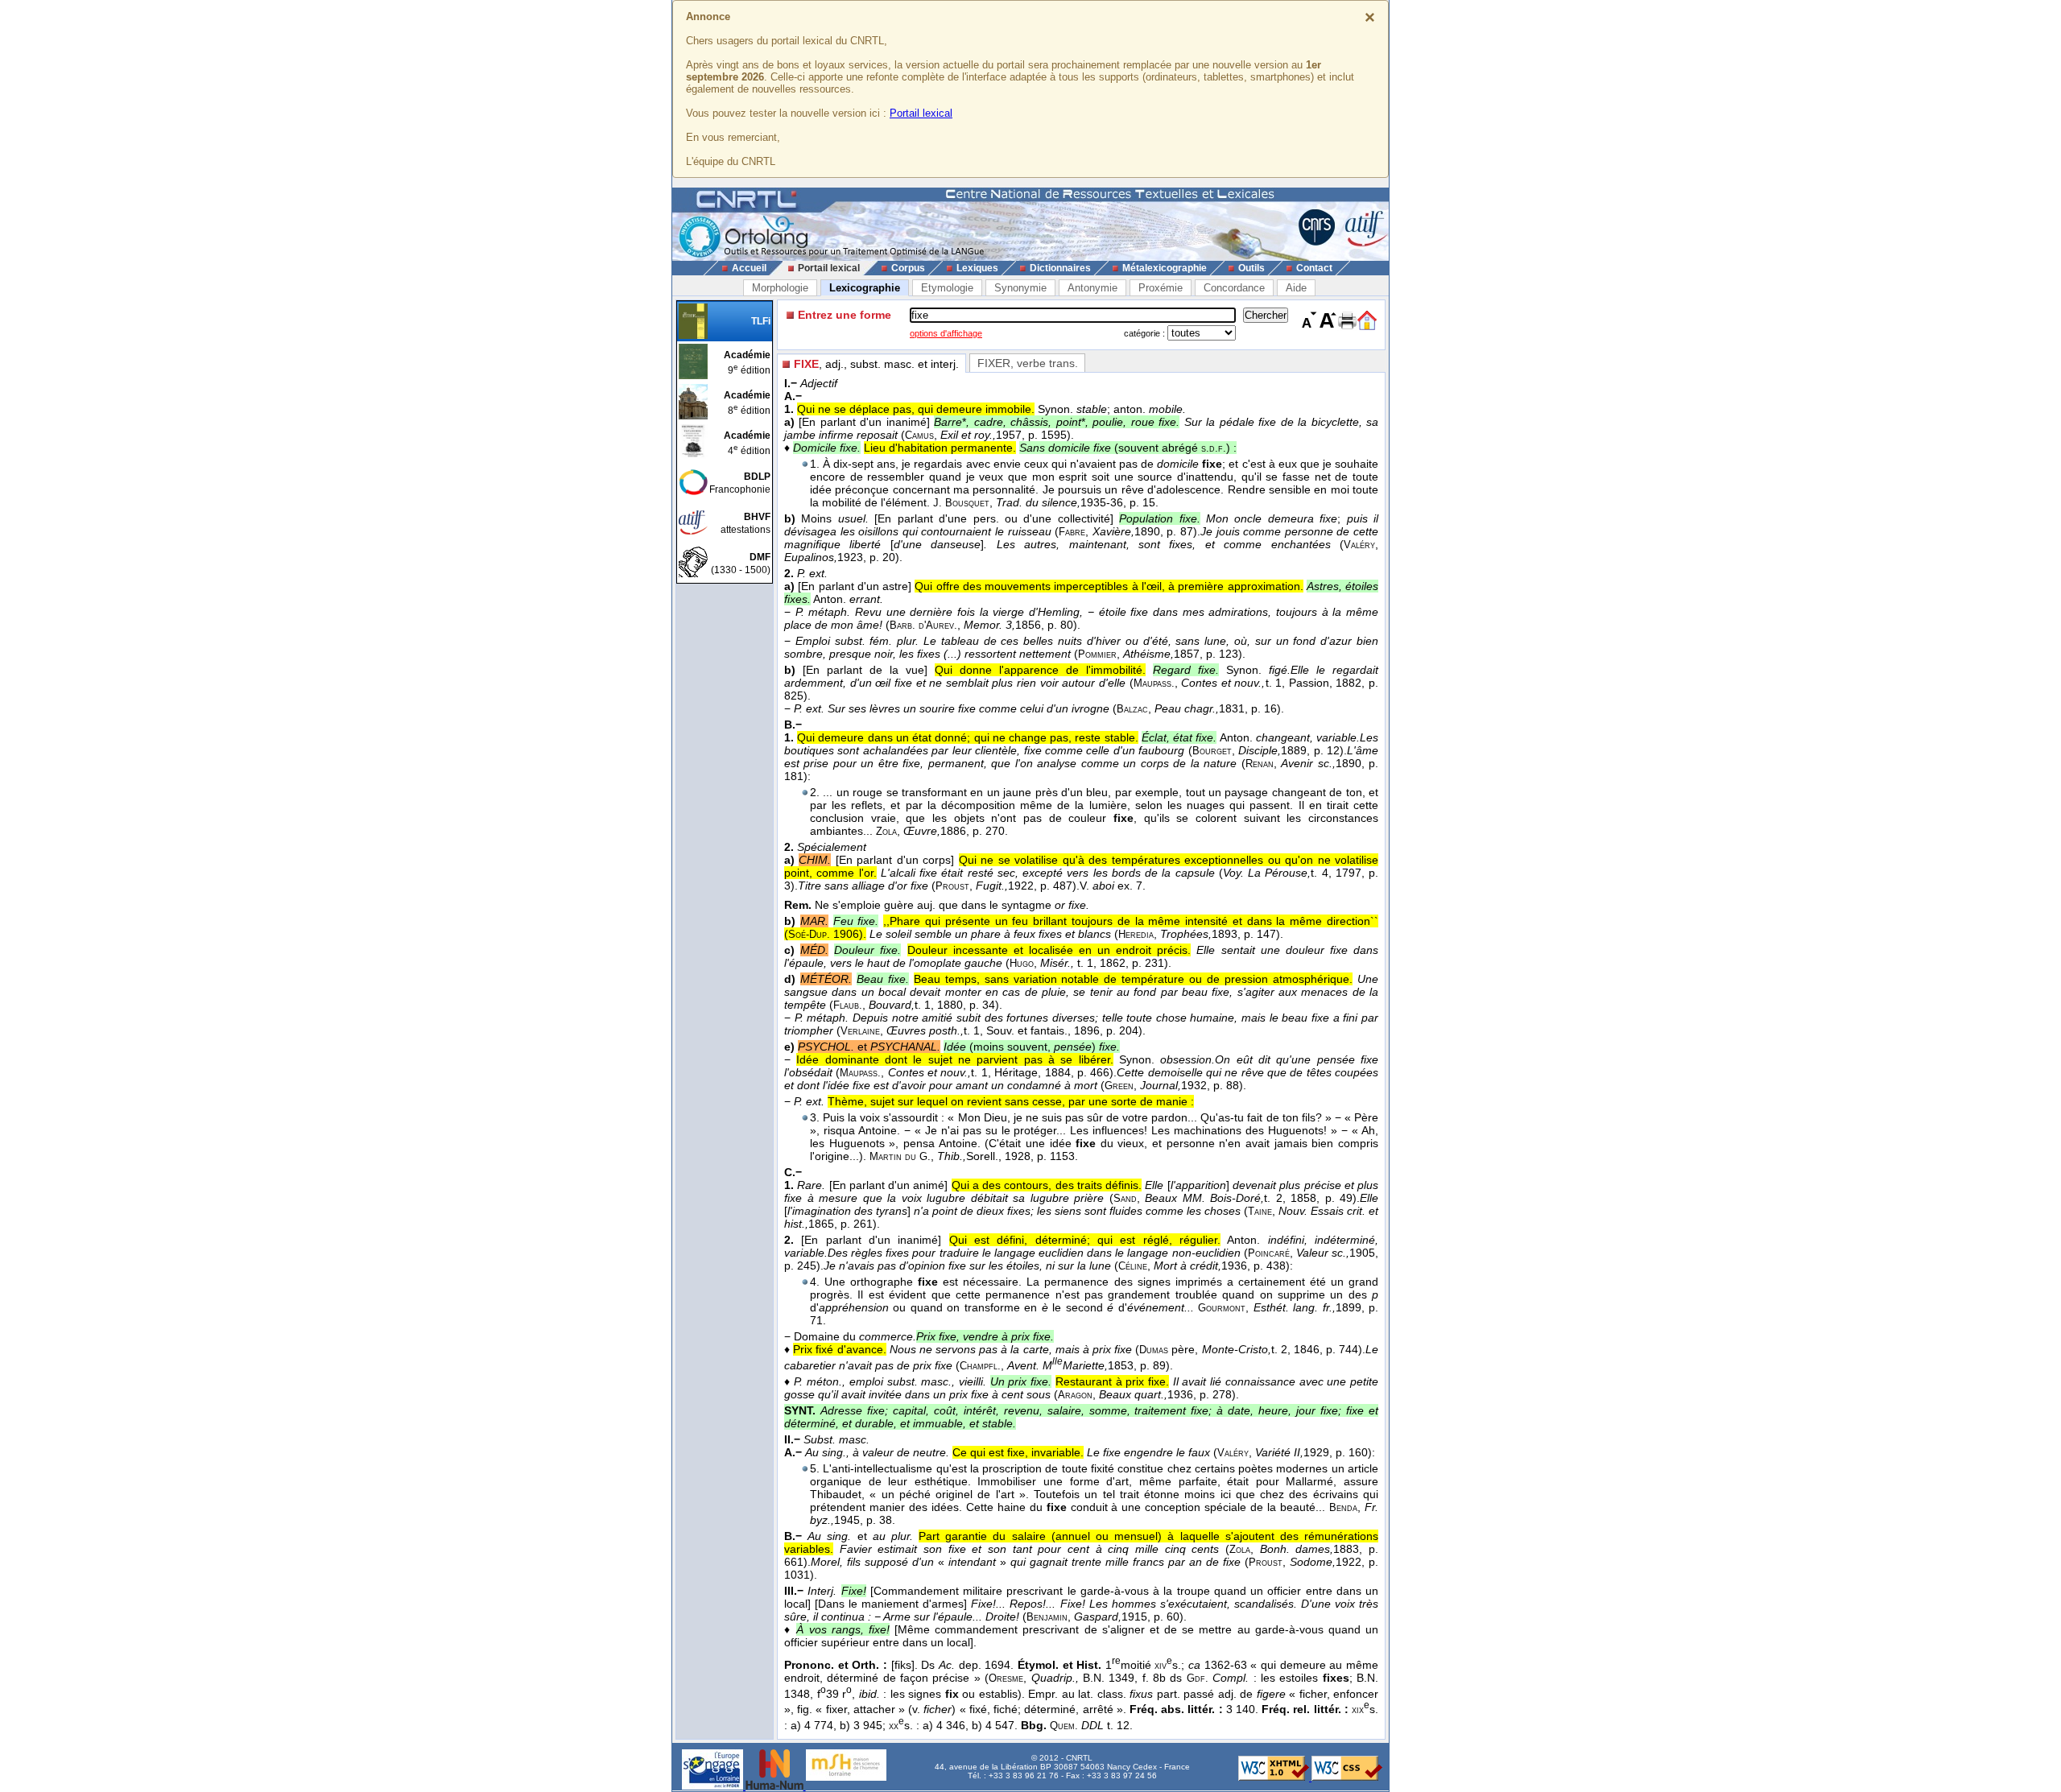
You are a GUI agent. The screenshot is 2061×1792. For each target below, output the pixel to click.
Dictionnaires (1060, 268)
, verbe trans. (1028, 363)
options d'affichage (946, 333)
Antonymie (1092, 288)
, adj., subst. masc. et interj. (876, 364)
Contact (1314, 268)
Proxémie (1161, 288)
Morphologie (780, 288)
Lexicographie (865, 288)
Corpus (908, 268)
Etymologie (947, 288)
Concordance (1234, 288)
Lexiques (977, 268)
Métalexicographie (1165, 268)
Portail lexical (921, 113)
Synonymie (1020, 288)
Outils (1251, 268)
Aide (1296, 288)
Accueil (749, 268)
